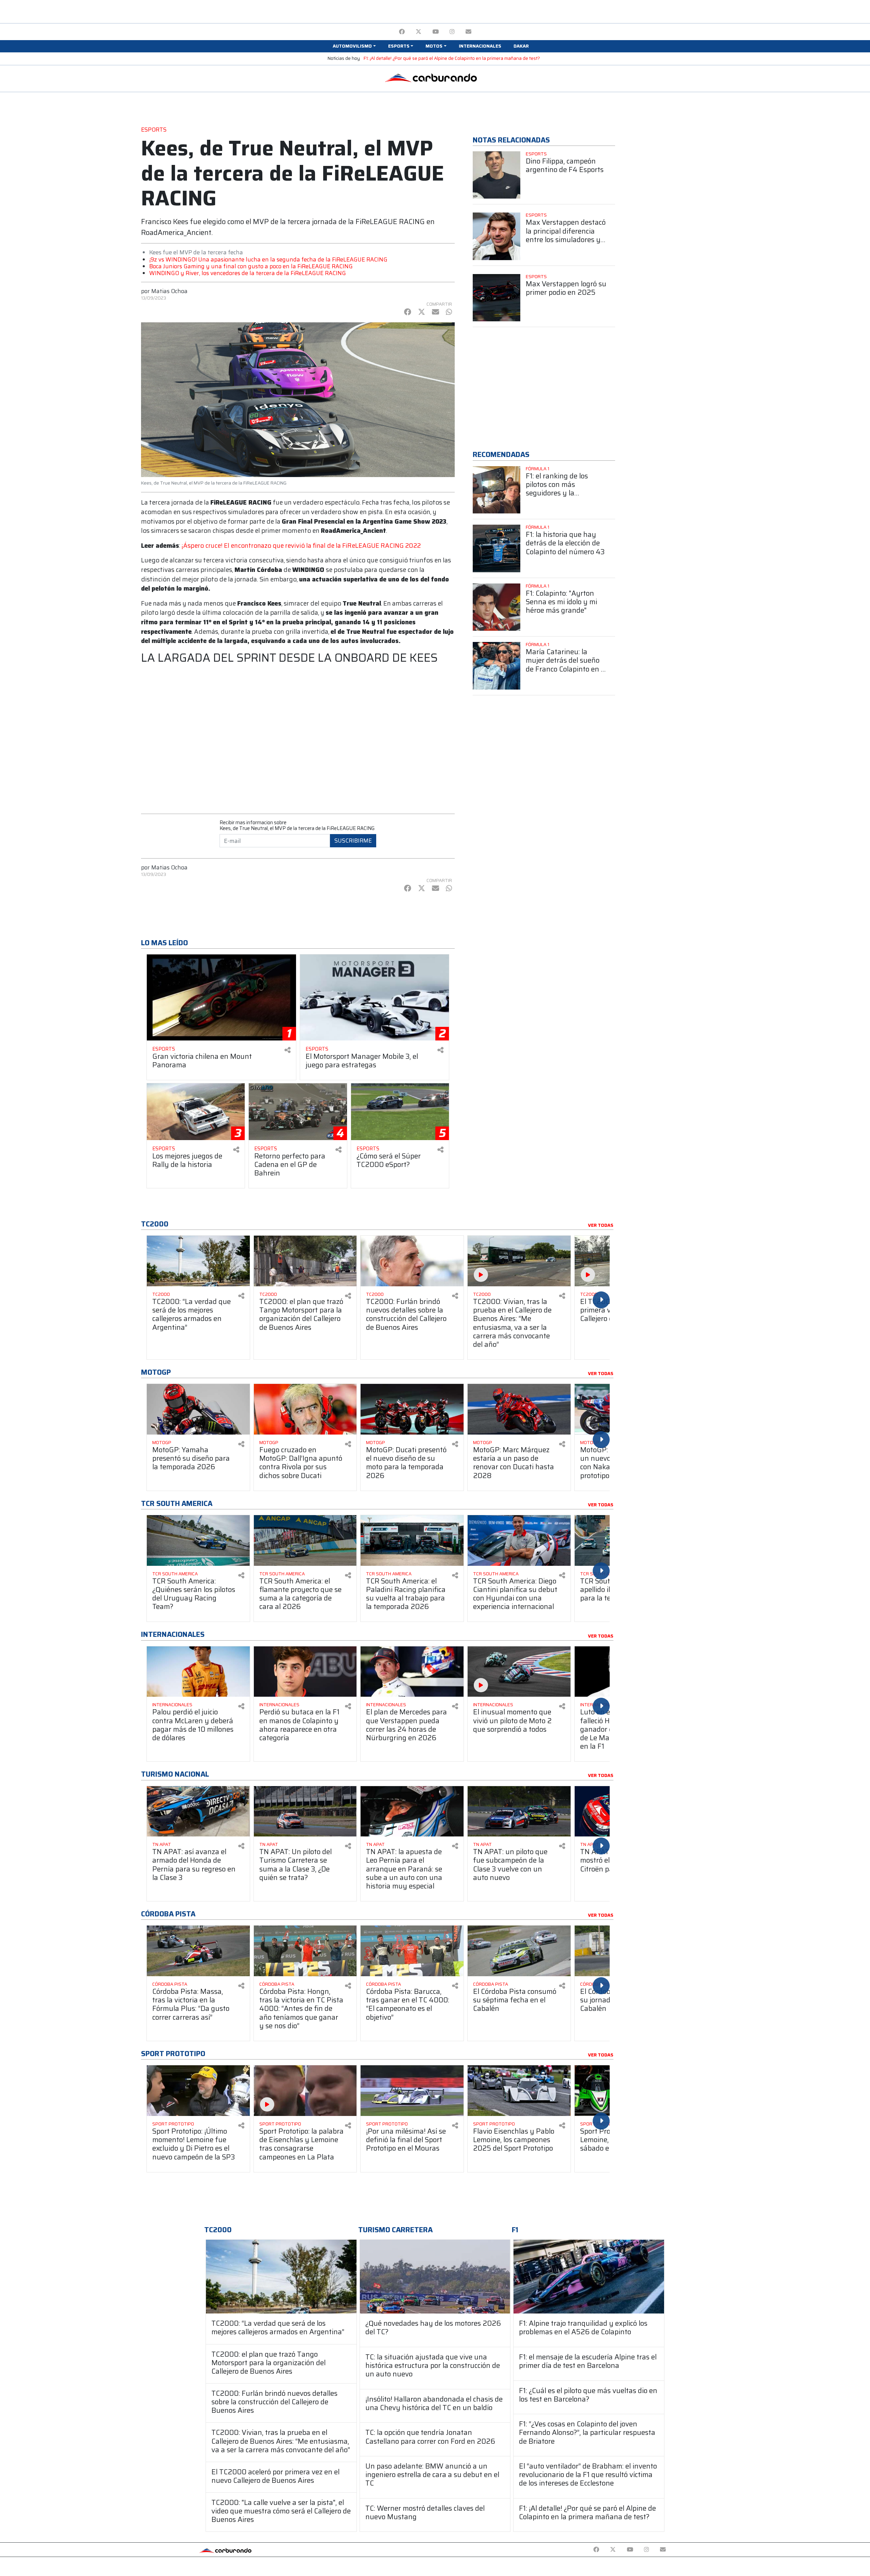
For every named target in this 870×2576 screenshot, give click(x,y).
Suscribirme (353, 841)
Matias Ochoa (169, 291)
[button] (354, 46)
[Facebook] (402, 32)
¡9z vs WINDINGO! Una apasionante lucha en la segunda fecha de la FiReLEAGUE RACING (268, 259)
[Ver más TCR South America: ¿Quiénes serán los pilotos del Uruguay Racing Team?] (198, 1540)
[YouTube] (436, 32)
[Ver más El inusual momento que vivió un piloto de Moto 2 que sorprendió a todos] (519, 1672)
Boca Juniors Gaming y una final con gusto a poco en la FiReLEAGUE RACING (251, 266)
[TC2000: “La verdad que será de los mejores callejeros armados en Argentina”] (281, 2277)
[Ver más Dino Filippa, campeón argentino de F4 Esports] (497, 175)
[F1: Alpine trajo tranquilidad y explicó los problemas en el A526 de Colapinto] (589, 2277)
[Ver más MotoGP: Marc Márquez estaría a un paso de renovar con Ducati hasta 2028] (519, 1409)
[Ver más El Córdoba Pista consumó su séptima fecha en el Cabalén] (519, 1951)
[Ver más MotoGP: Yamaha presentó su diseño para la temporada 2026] (198, 1409)
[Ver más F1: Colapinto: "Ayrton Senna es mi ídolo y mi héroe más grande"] (497, 607)
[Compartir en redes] (288, 1050)
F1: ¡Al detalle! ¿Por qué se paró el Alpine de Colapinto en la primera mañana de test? (452, 58)
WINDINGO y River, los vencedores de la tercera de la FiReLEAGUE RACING (248, 273)
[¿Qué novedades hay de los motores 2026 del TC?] (435, 2277)
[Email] (468, 32)
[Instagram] (452, 32)
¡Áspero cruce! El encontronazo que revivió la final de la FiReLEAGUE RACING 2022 (301, 546)
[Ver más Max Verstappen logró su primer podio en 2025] (497, 298)
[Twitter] (419, 32)
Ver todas (601, 1225)
